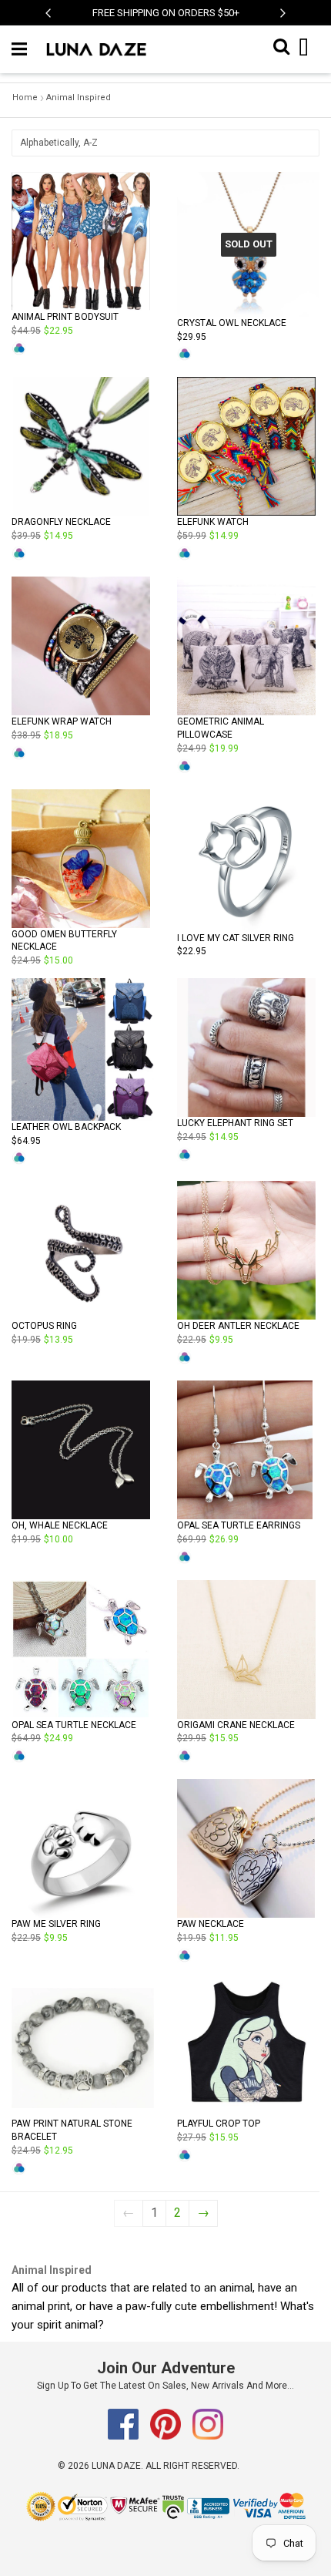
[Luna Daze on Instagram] (208, 2436)
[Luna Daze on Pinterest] (167, 2436)
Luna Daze (116, 2466)
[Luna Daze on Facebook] (124, 2436)
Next (283, 21)
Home (25, 98)
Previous (48, 21)
